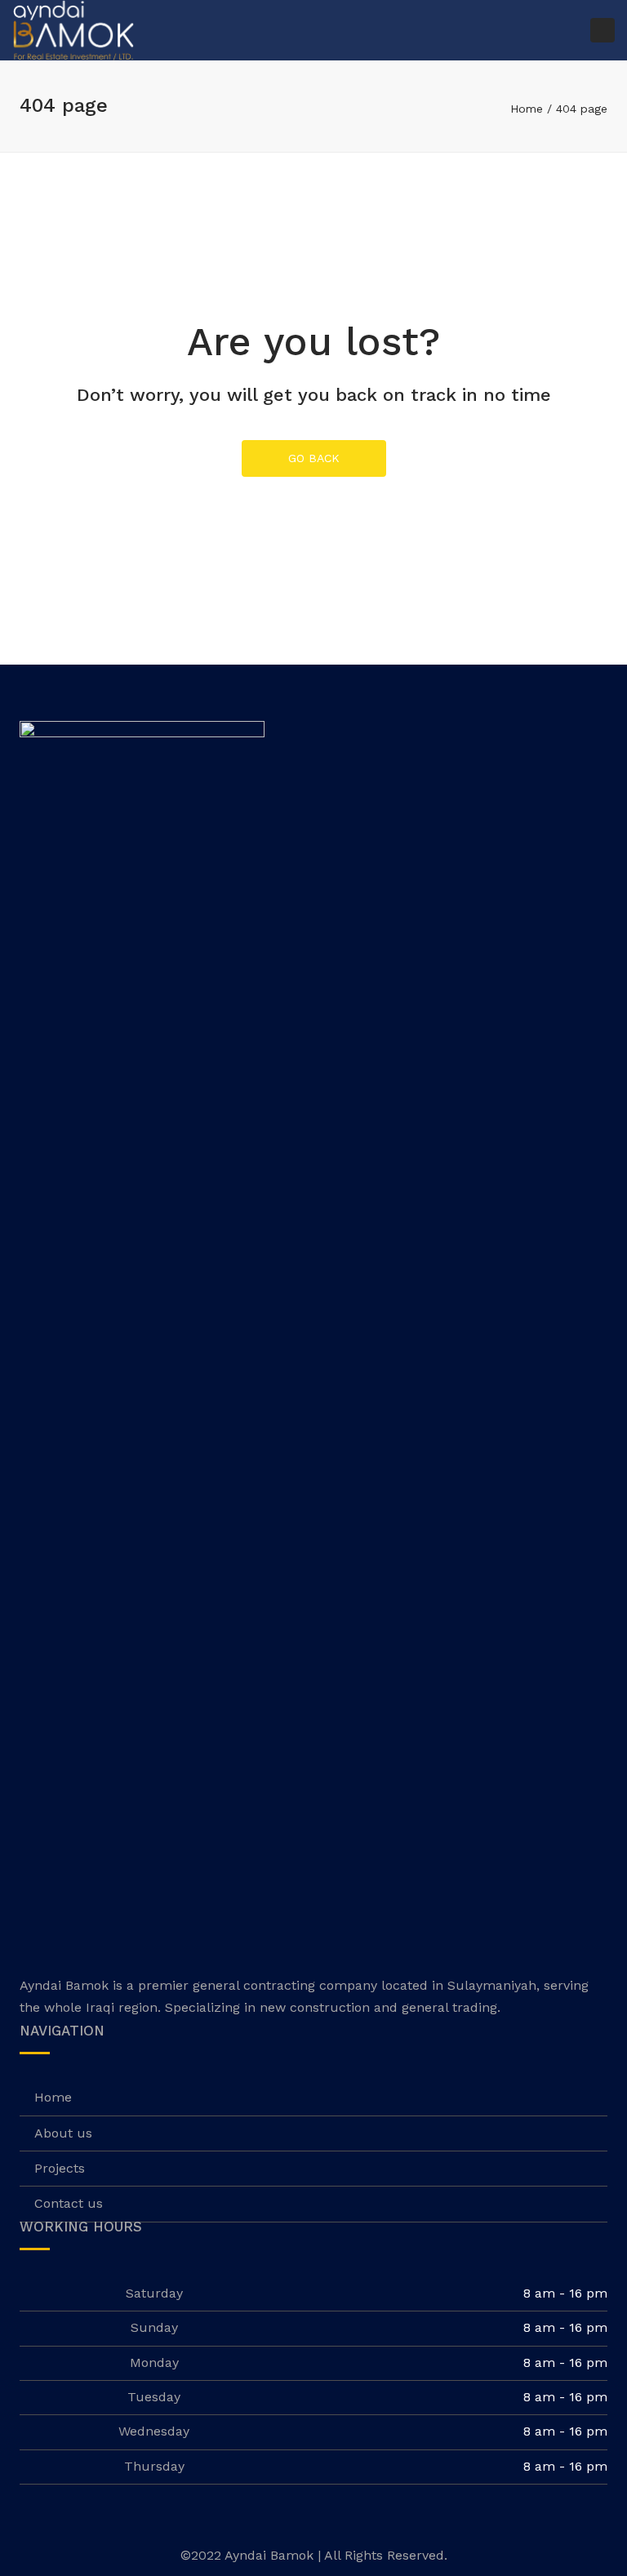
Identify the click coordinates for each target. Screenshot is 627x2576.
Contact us (69, 2203)
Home (527, 109)
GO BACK (314, 458)
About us (63, 2133)
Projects (60, 2168)
